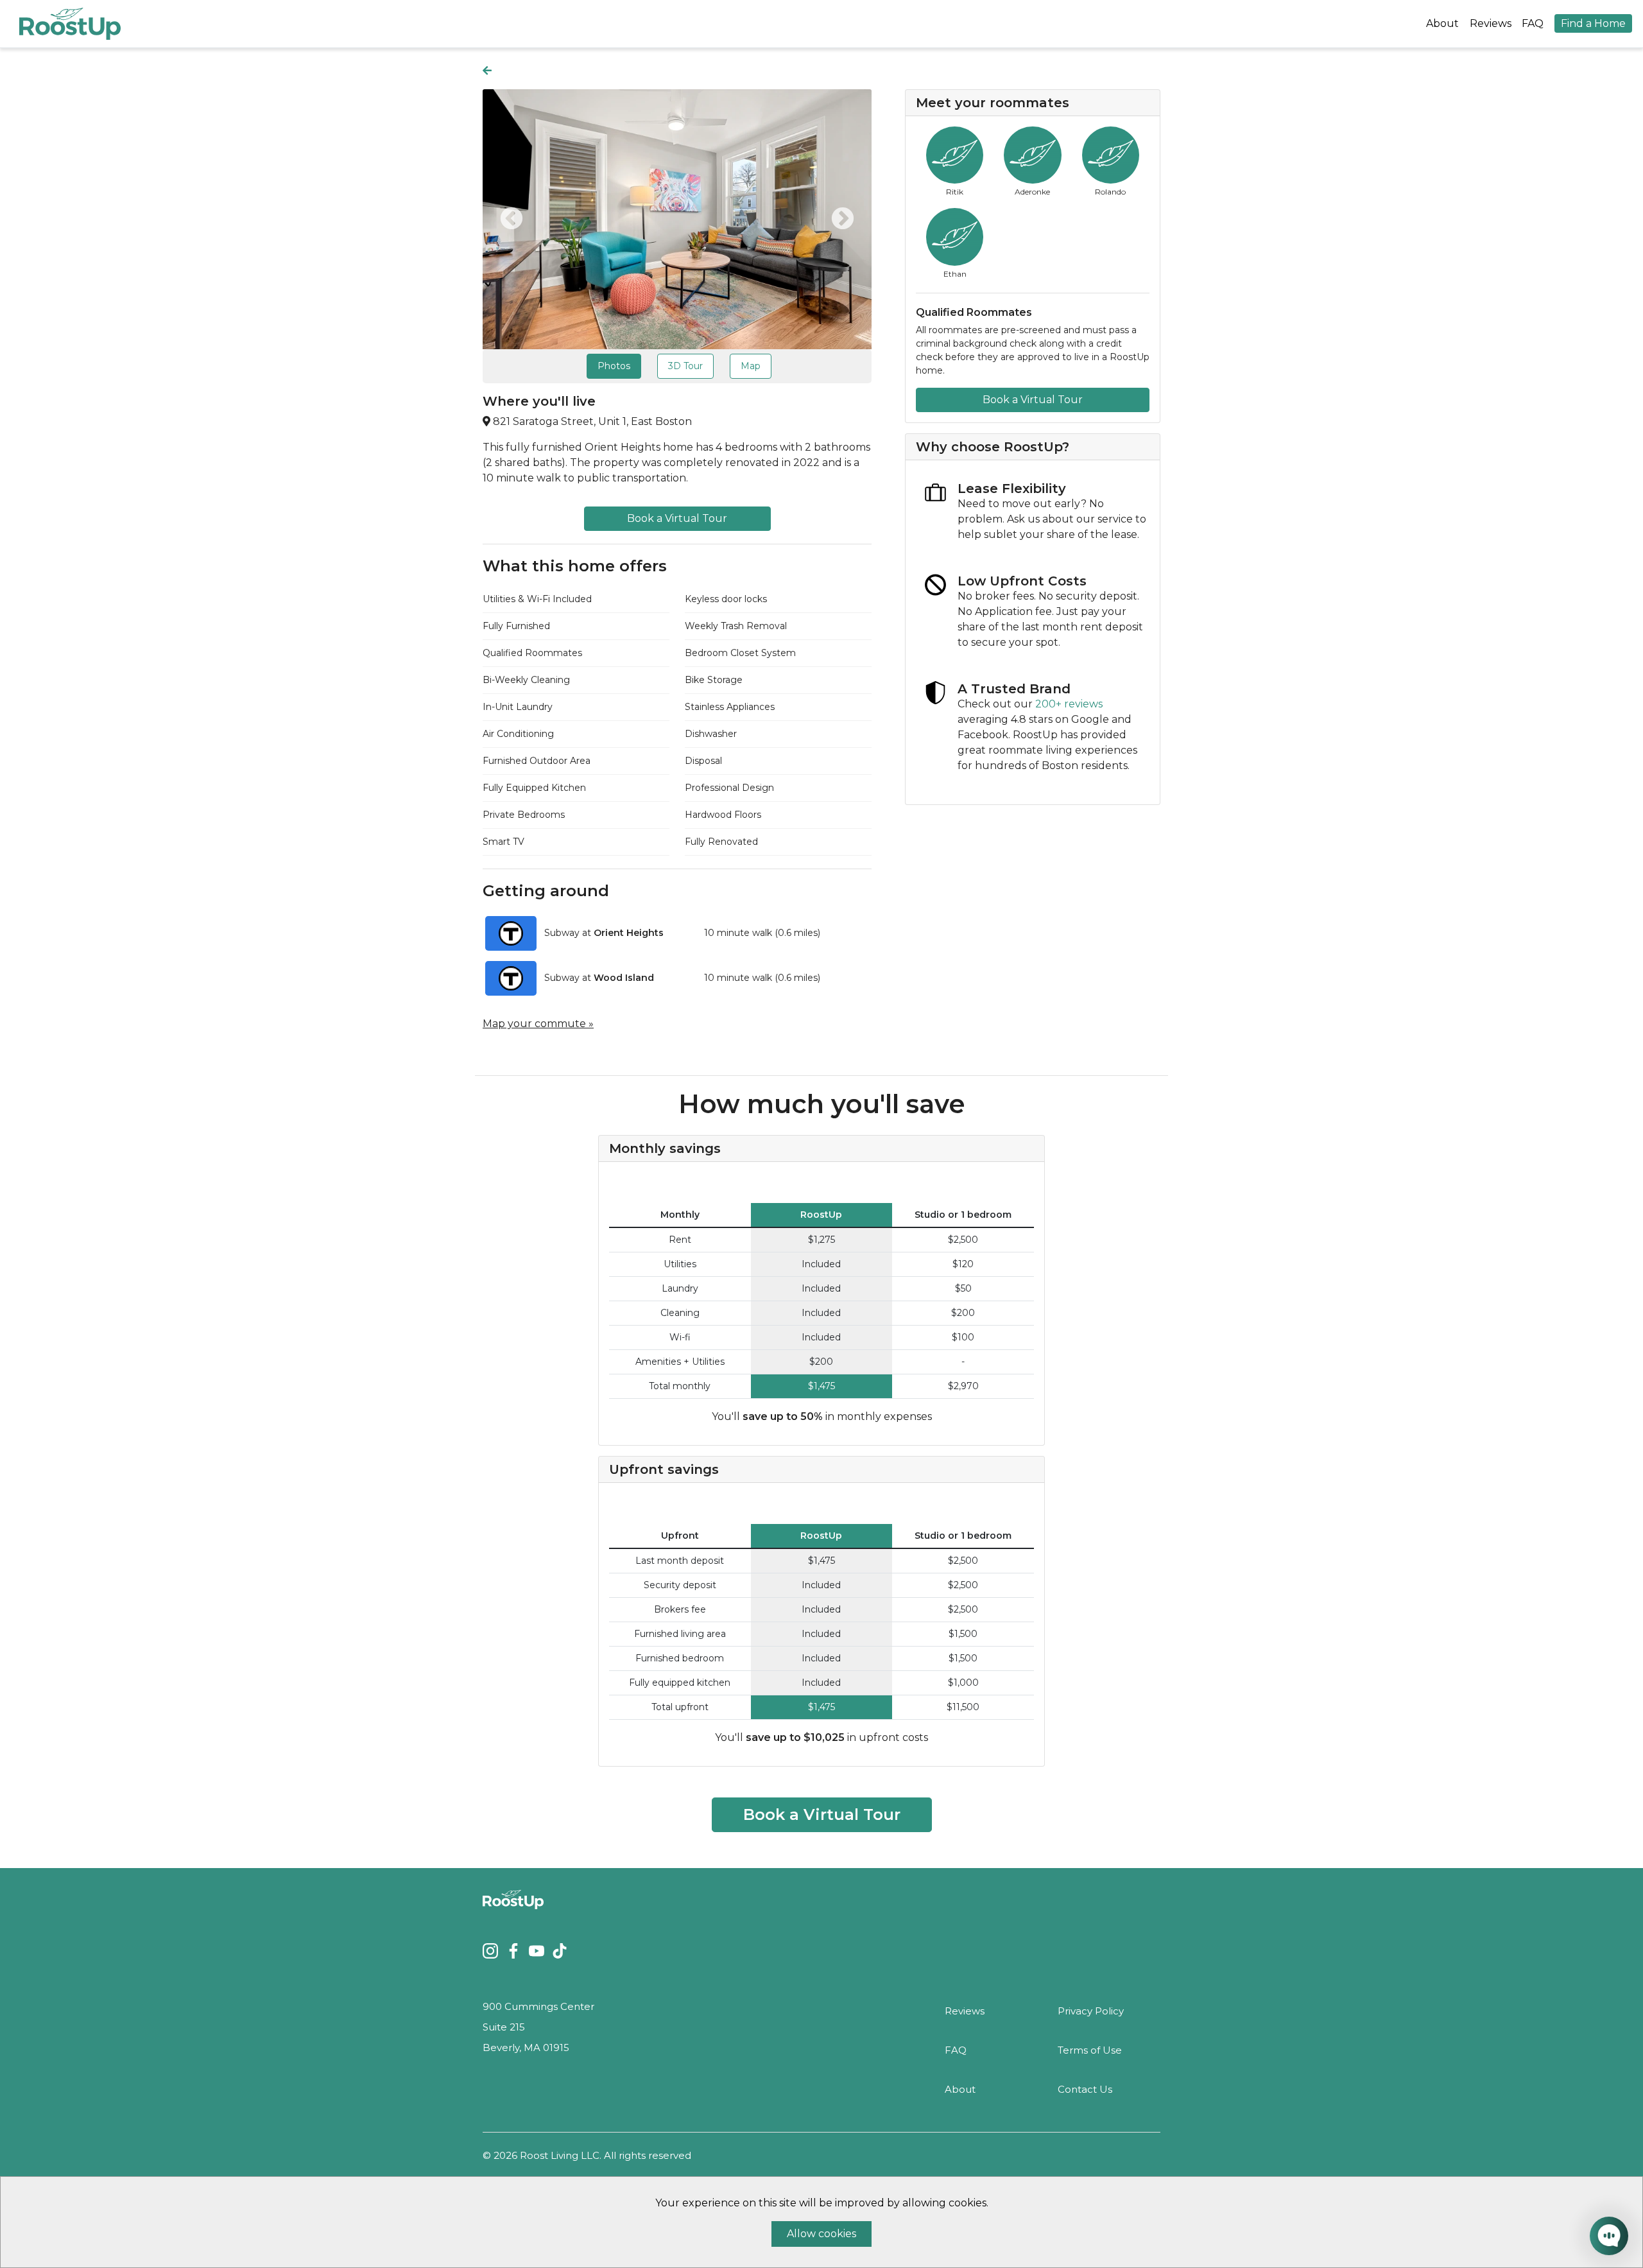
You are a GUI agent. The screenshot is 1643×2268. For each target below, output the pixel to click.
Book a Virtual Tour (677, 518)
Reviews (1491, 23)
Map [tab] (751, 366)
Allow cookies (821, 2234)
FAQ (1533, 23)
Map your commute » (538, 1024)
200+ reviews (1069, 704)
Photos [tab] (614, 366)
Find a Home (1593, 23)
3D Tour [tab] (685, 366)
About (1442, 23)
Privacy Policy (1091, 2011)
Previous (512, 220)
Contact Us (1085, 2089)
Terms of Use (1090, 2050)
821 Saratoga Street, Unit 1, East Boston (592, 421)
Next (843, 220)
